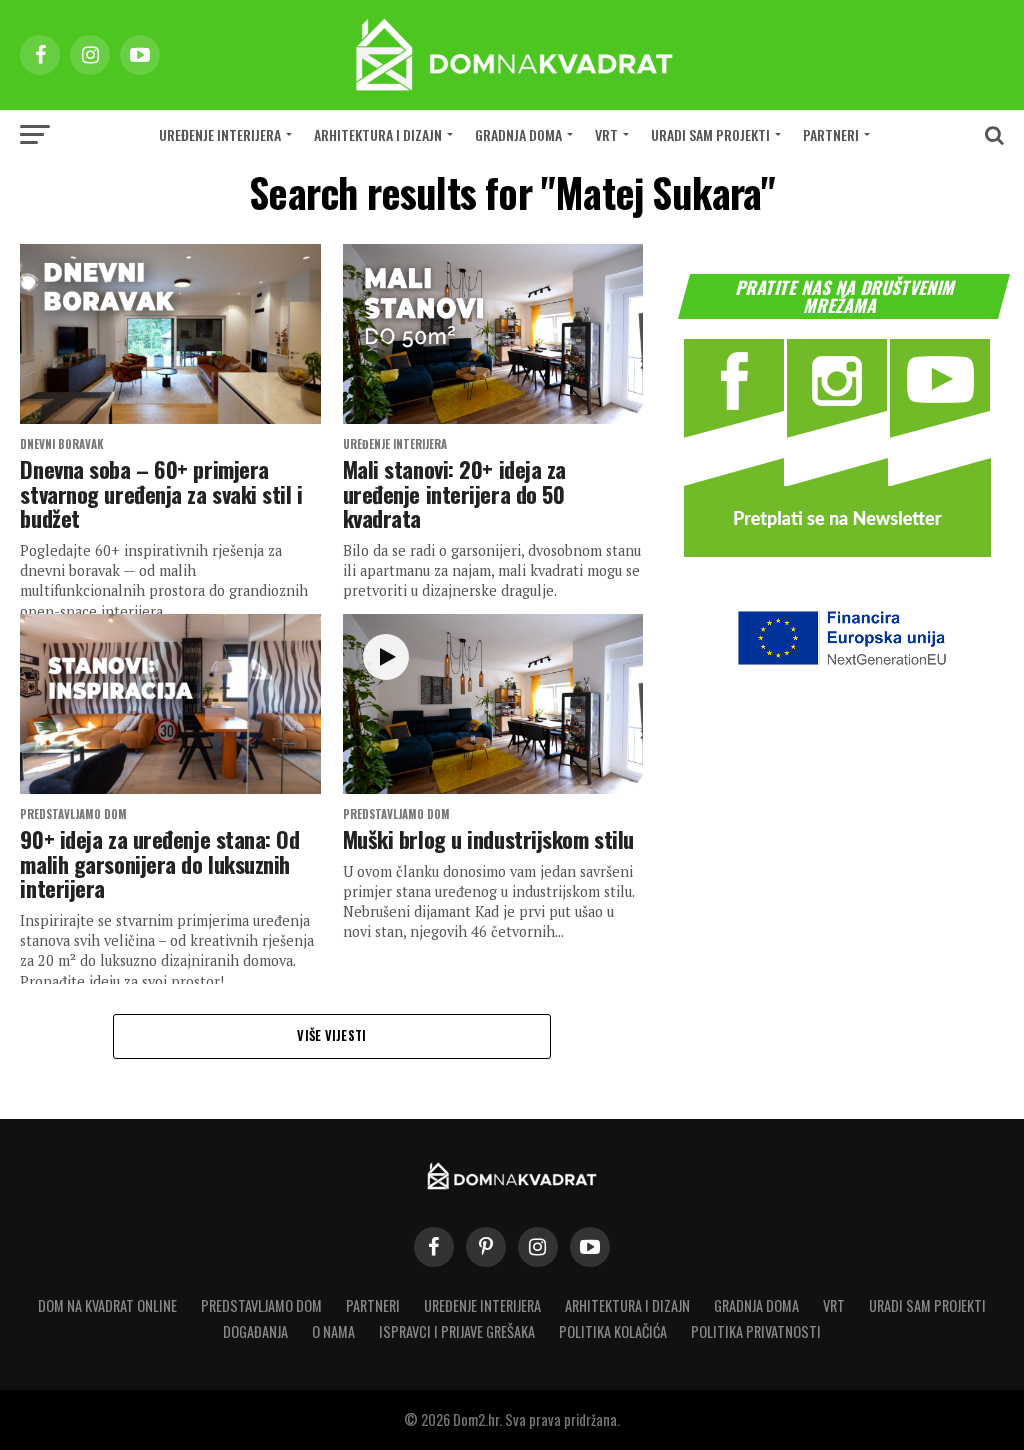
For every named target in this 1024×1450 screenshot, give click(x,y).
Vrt (606, 134)
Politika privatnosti (756, 1331)
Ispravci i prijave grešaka (457, 1331)
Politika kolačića (613, 1331)
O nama (333, 1331)
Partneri (831, 134)
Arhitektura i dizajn (378, 134)
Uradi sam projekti (710, 134)
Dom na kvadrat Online (107, 1305)
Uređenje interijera (220, 134)
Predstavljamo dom (261, 1305)
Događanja (255, 1331)
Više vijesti (331, 1035)
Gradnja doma (518, 134)
